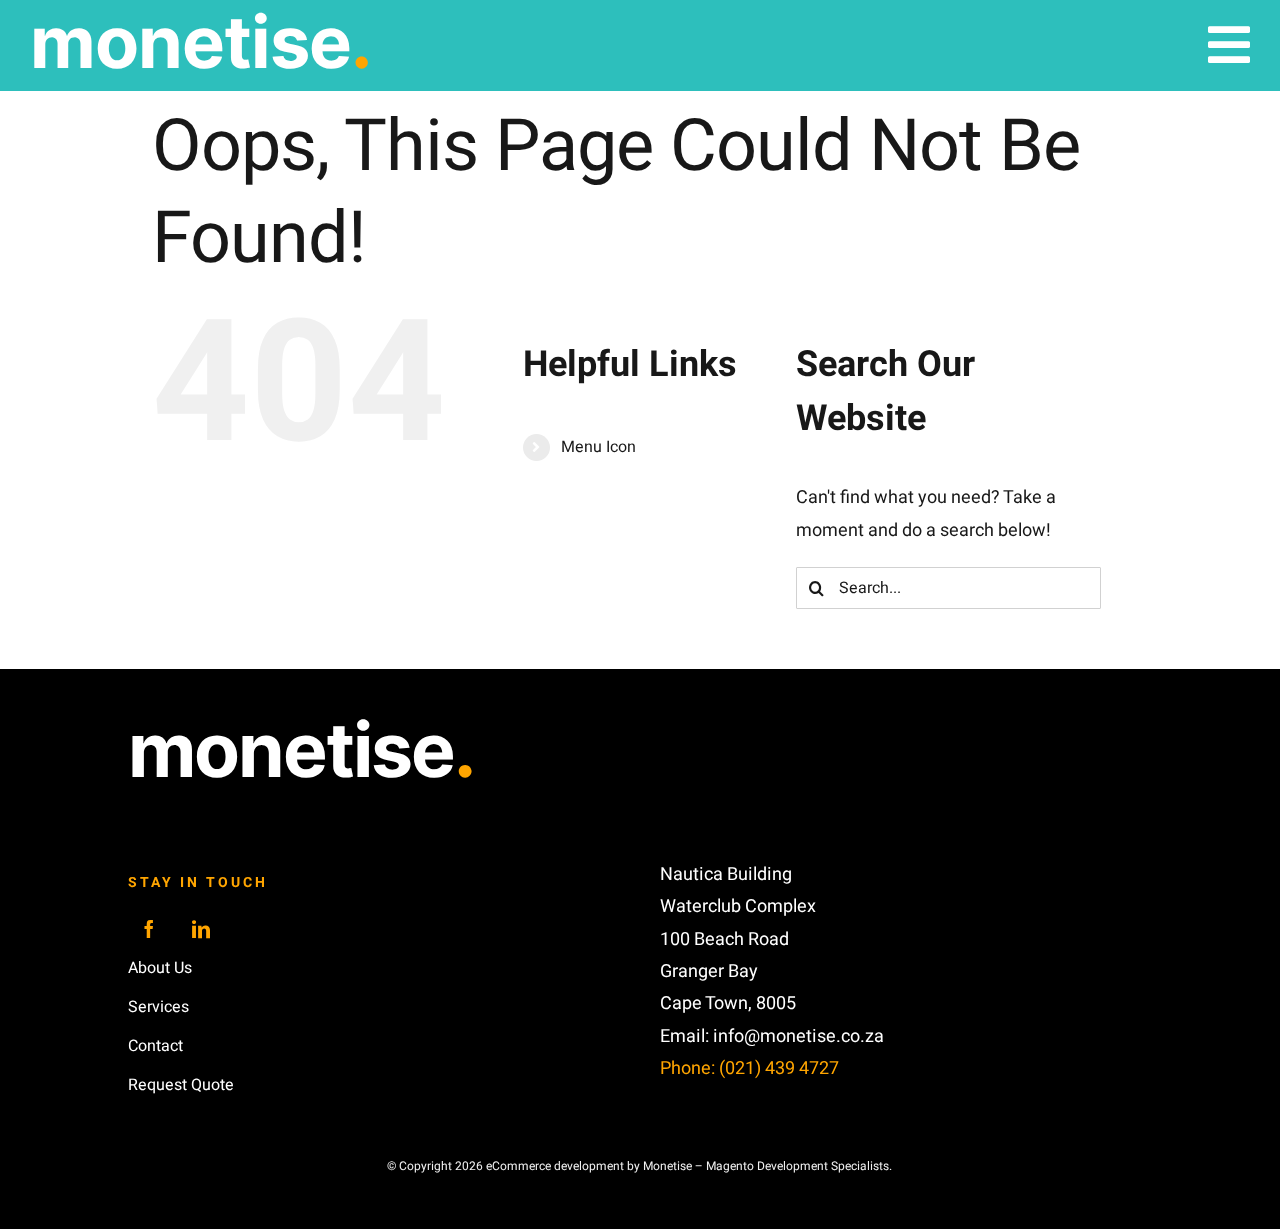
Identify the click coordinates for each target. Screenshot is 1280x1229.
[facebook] (149, 929)
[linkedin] (201, 929)
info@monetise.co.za (798, 1036)
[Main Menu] (1229, 45)
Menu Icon (598, 447)
